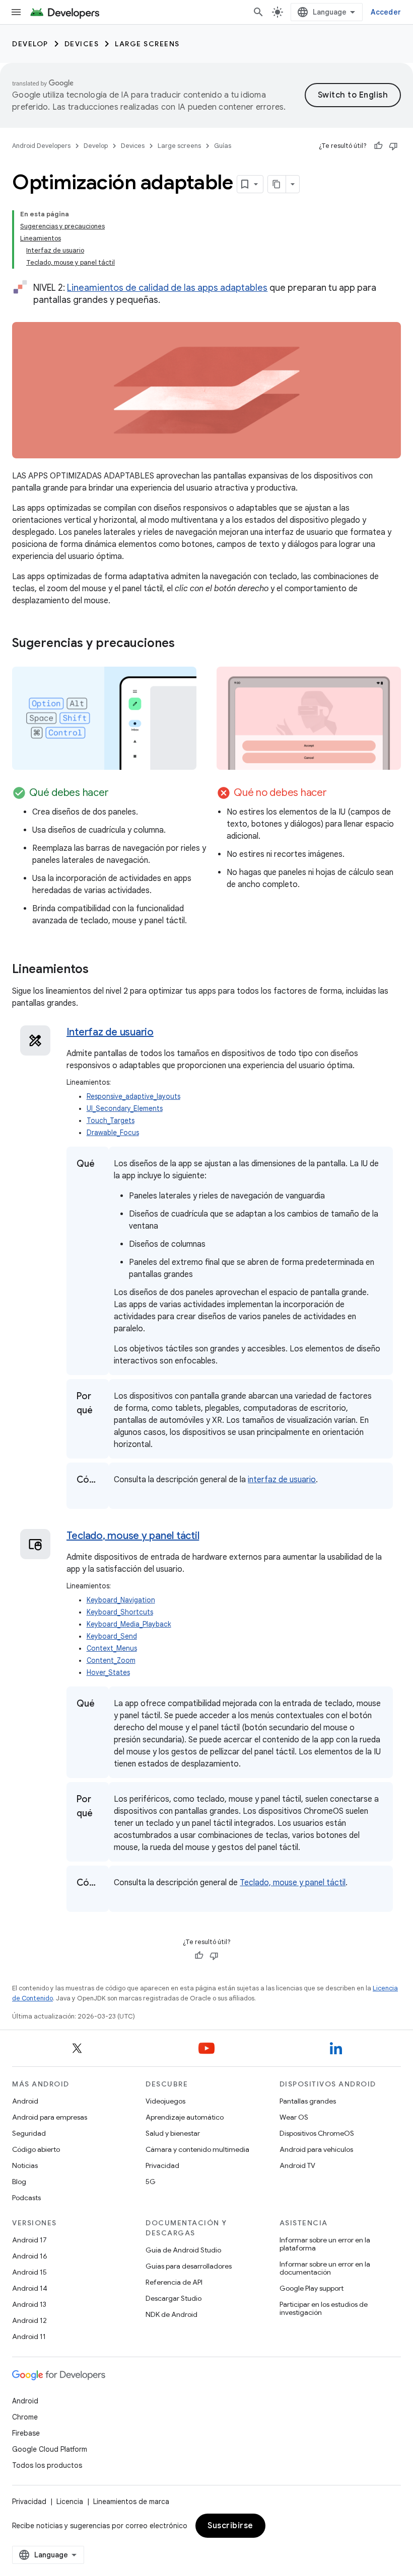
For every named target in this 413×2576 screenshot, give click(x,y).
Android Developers (41, 146)
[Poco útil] (393, 146)
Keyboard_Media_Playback (129, 1624)
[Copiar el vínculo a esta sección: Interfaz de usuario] (166, 1033)
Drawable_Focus (113, 1133)
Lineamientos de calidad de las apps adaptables (167, 288)
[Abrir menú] (16, 12)
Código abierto (36, 2149)
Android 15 (29, 2272)
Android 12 (29, 2320)
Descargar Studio (174, 2298)
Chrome (25, 2417)
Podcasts (26, 2198)
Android (25, 2101)
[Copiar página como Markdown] (277, 184)
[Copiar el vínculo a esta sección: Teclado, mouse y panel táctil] (212, 1537)
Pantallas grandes (308, 2101)
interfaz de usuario (282, 1480)
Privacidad (162, 2165)
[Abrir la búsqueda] (258, 12)
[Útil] (378, 146)
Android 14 (30, 2288)
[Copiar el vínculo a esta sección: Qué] (87, 1179)
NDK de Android (171, 2314)
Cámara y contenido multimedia (197, 2149)
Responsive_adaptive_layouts (133, 1097)
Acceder (386, 12)
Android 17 (29, 2240)
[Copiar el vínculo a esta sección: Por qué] (87, 1425)
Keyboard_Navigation (121, 1600)
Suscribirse (230, 2526)
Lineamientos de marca (131, 2502)
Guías (223, 146)
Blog (19, 2182)
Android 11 (29, 2337)
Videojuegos (165, 2101)
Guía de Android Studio (183, 2250)
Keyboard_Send (112, 1636)
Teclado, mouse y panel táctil (133, 1536)
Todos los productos (47, 2465)
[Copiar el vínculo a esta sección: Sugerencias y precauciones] (185, 644)
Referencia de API (174, 2282)
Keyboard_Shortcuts (120, 1612)
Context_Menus (112, 1648)
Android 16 (30, 2256)
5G (151, 2182)
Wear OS (294, 2117)
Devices (82, 44)
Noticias (25, 2165)
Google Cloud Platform (50, 2449)
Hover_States (108, 1673)
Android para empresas (50, 2117)
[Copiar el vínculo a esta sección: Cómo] (87, 1495)
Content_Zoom (111, 1661)
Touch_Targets (111, 1121)
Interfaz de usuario (110, 1032)
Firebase (26, 2433)
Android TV (297, 2165)
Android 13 (29, 2304)
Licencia (70, 2502)
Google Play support (312, 2288)
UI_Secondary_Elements (125, 1109)
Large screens (147, 44)
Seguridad (29, 2133)
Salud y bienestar (173, 2133)
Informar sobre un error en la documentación (325, 2268)
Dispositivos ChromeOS (317, 2133)
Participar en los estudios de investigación (324, 2308)
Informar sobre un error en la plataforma (325, 2244)
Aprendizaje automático (185, 2117)
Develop (30, 44)
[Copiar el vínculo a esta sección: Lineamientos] (99, 970)
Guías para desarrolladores (189, 2266)
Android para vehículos (316, 2149)
